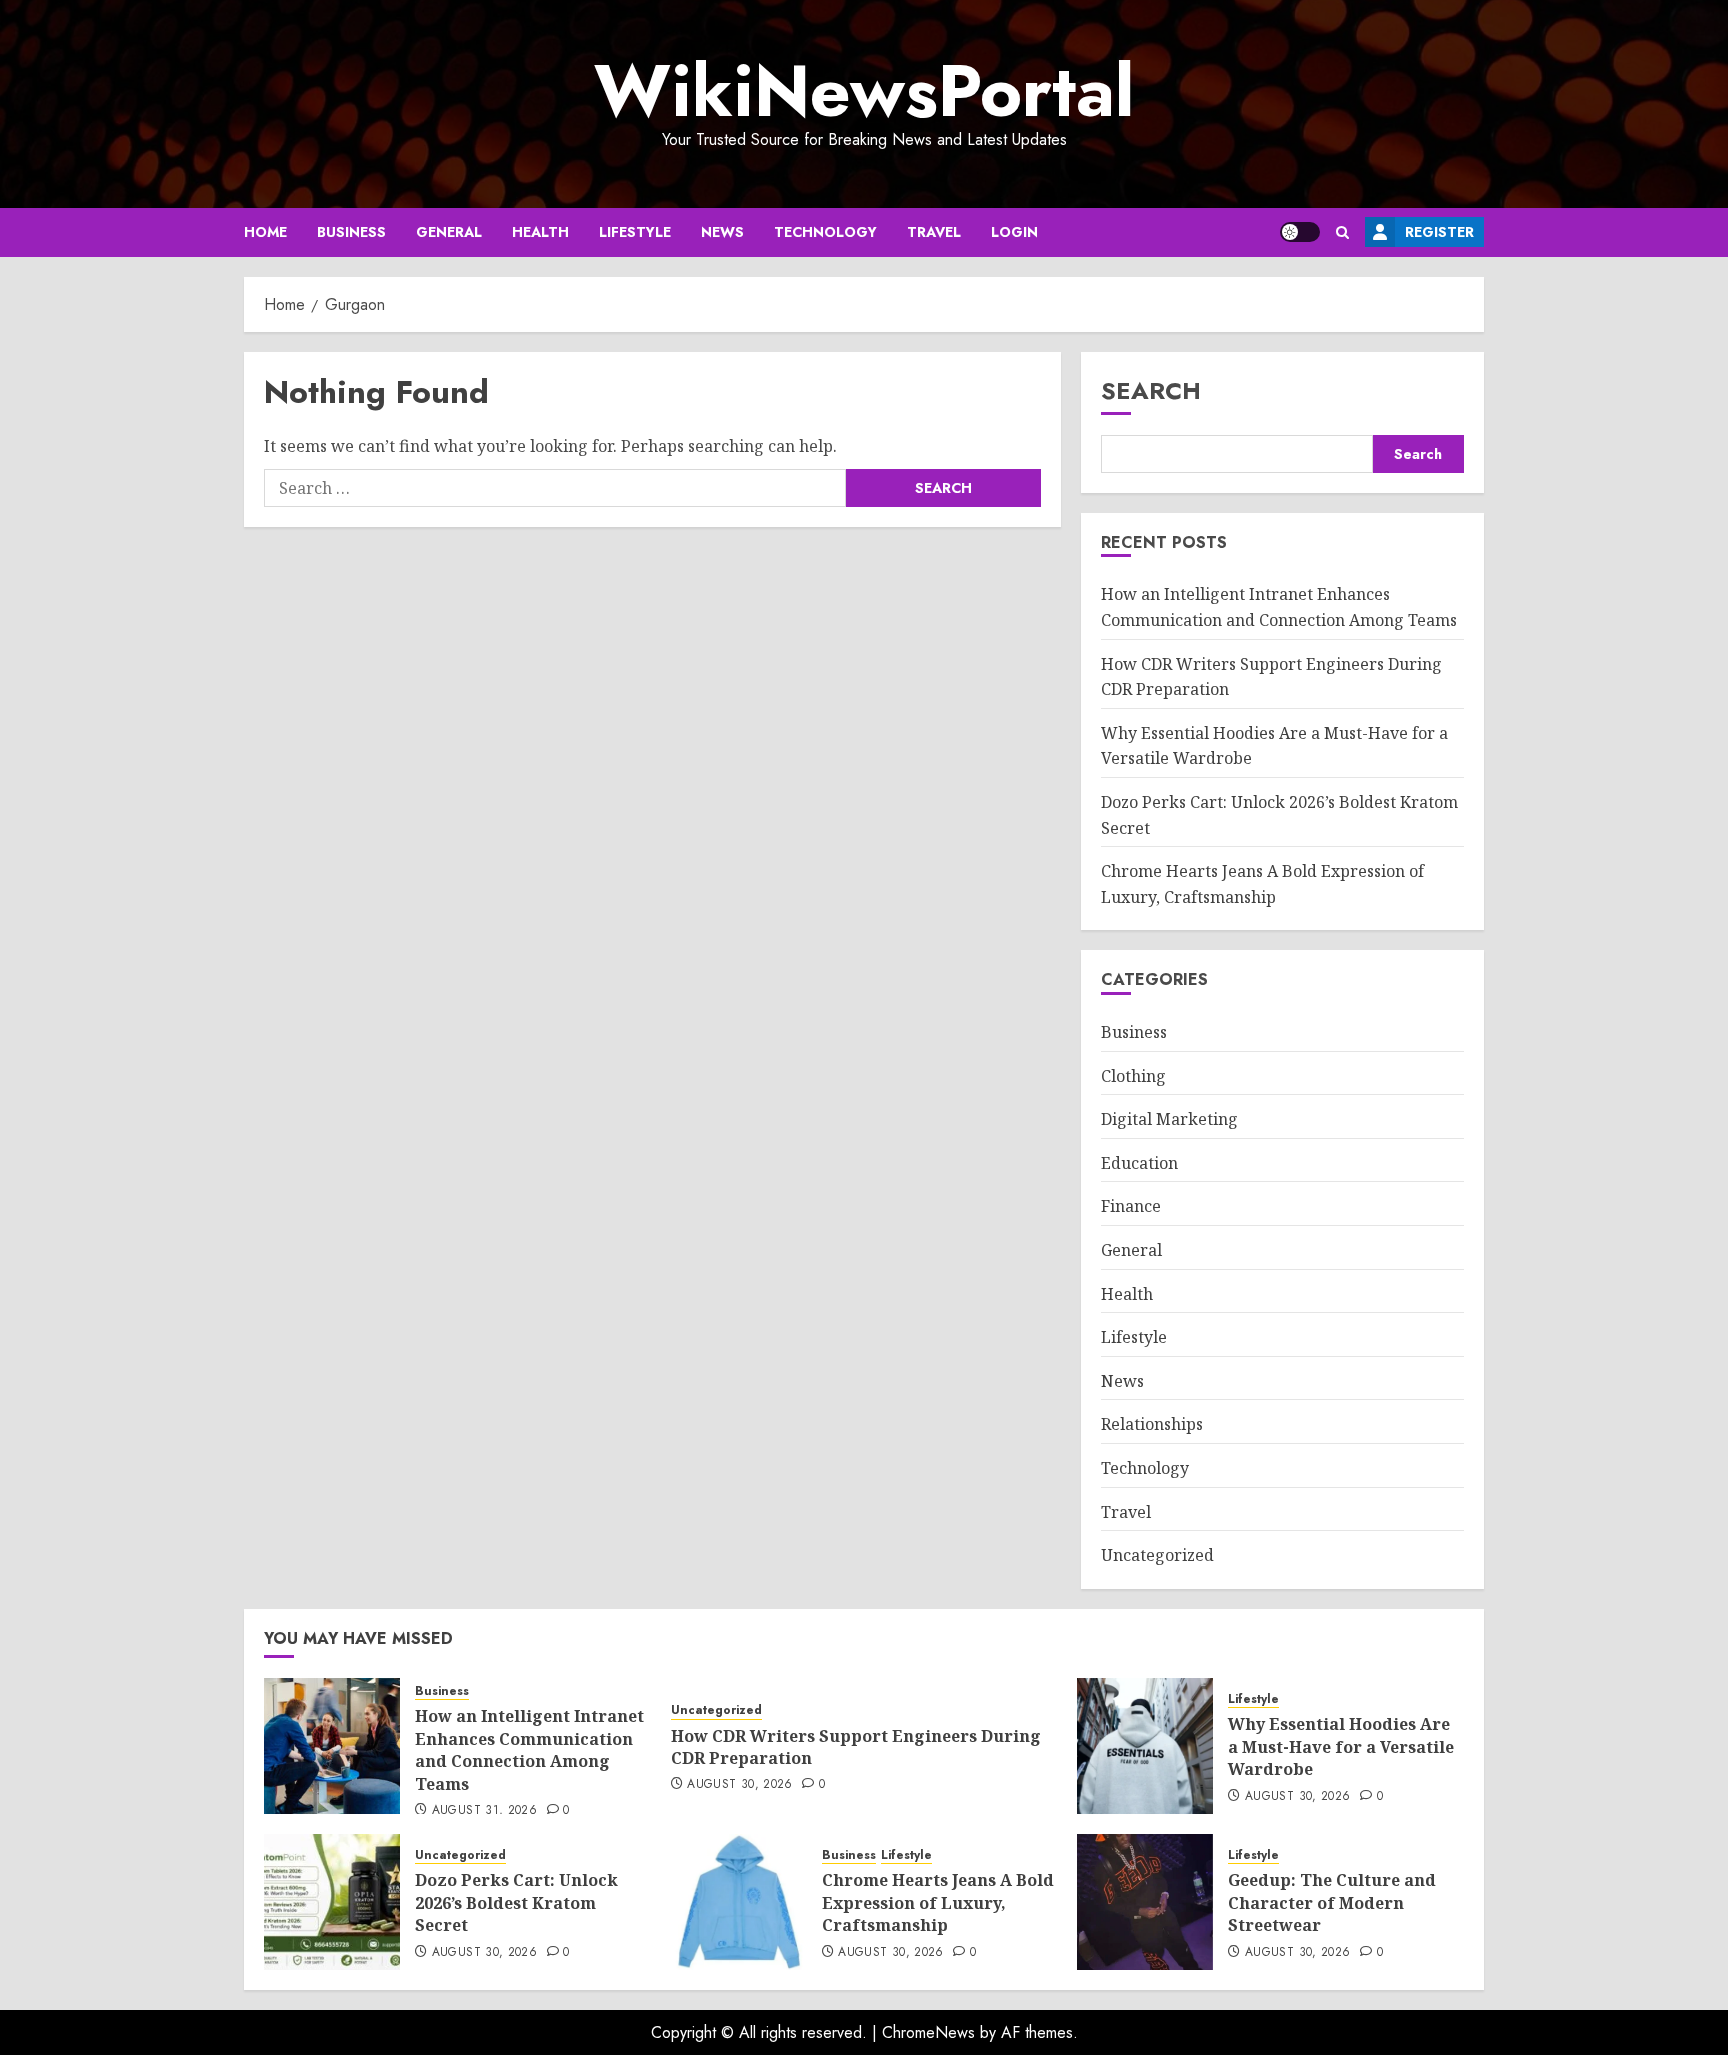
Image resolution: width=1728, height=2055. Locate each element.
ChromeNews (928, 2032)
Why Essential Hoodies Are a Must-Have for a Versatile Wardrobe (1341, 1746)
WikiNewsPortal (864, 91)
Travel (934, 232)
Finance (1131, 1206)
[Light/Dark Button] (1300, 232)
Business (351, 232)
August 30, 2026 (739, 1785)
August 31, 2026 (484, 1811)
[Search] (1342, 232)
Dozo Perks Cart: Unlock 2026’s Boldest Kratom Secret (516, 1902)
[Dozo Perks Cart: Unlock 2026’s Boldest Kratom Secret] (332, 1902)
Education (1139, 1163)
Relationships (1152, 1424)
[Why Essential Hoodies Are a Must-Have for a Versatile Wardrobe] (1145, 1746)
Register (1439, 232)
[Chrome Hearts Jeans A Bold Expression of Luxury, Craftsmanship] (739, 1902)
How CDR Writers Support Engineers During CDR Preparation (856, 1747)
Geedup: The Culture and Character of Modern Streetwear (1332, 1902)
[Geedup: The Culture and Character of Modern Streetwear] (1145, 1902)
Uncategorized (1157, 1555)
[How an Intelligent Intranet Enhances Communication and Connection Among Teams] (332, 1746)
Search (1151, 390)
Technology (825, 232)
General (449, 232)
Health (540, 232)
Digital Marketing (1169, 1119)
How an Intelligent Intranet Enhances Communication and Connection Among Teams (529, 1749)
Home (265, 232)
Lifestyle (635, 232)
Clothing (1133, 1076)
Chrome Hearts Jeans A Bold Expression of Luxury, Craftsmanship (938, 1902)
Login (1014, 232)
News (722, 232)
